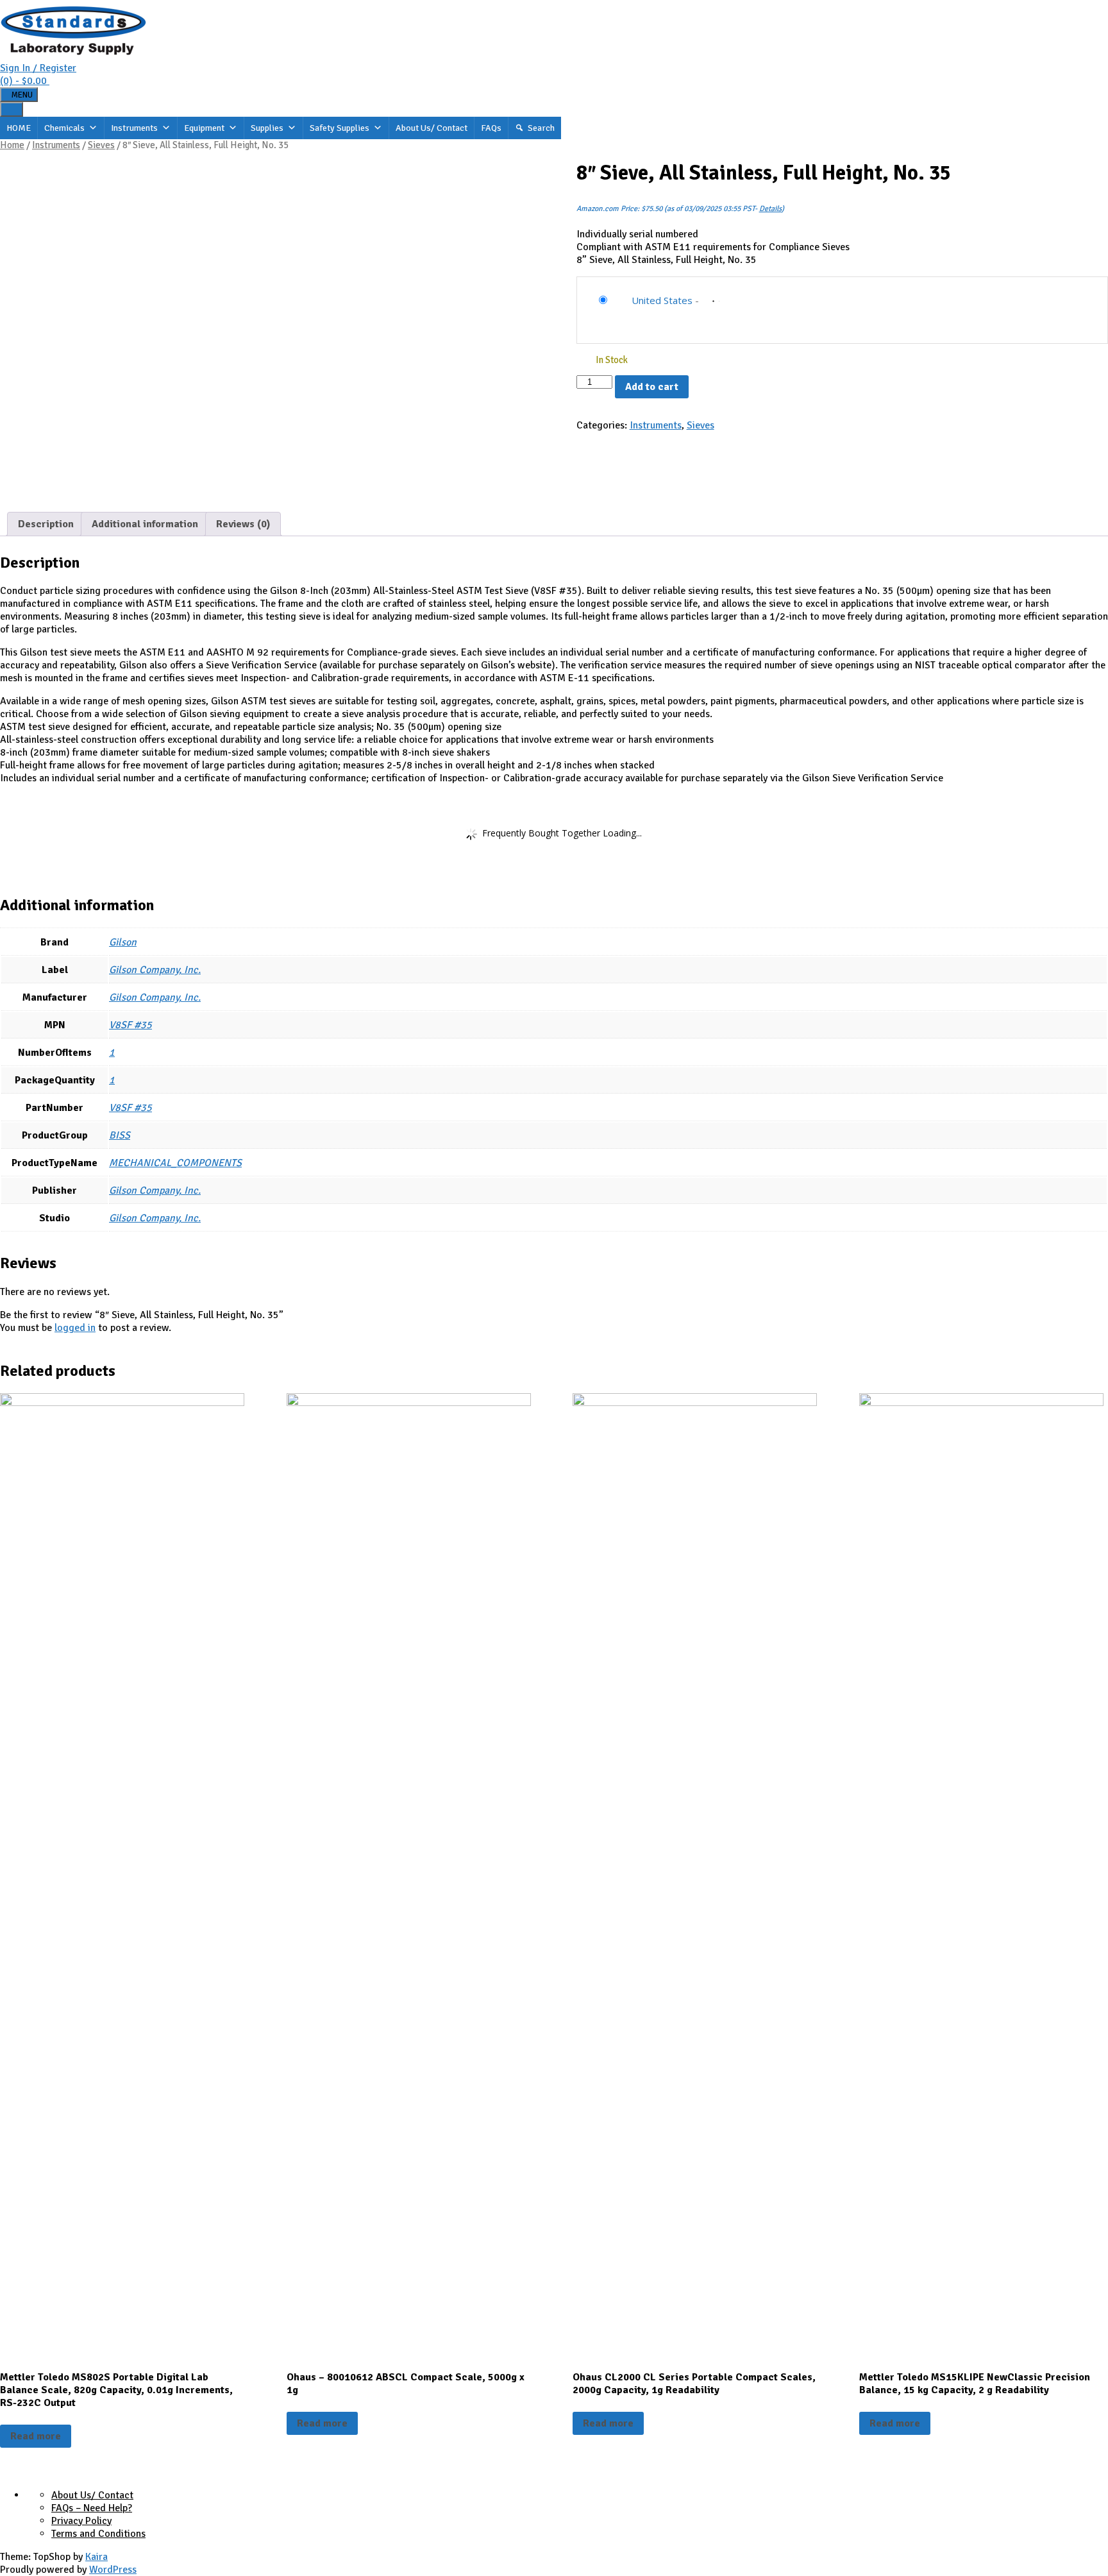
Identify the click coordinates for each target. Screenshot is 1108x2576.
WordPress (113, 2570)
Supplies (267, 128)
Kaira (97, 2557)
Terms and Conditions (98, 2534)
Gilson (123, 942)
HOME (19, 128)
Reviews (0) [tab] (243, 524)
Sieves (101, 145)
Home (12, 145)
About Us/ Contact (432, 128)
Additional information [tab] (145, 524)
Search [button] (541, 128)
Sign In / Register (38, 68)
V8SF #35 (130, 1025)
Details (770, 209)
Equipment (204, 128)
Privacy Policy (81, 2521)
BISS (120, 1135)
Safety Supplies (340, 128)
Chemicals (64, 128)
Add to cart (652, 387)
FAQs (491, 128)
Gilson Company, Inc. (155, 970)
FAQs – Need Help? (92, 2508)
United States (662, 300)
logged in (75, 1328)
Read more (36, 2436)
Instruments (134, 128)
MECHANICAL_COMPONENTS (175, 1163)
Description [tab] (46, 524)
